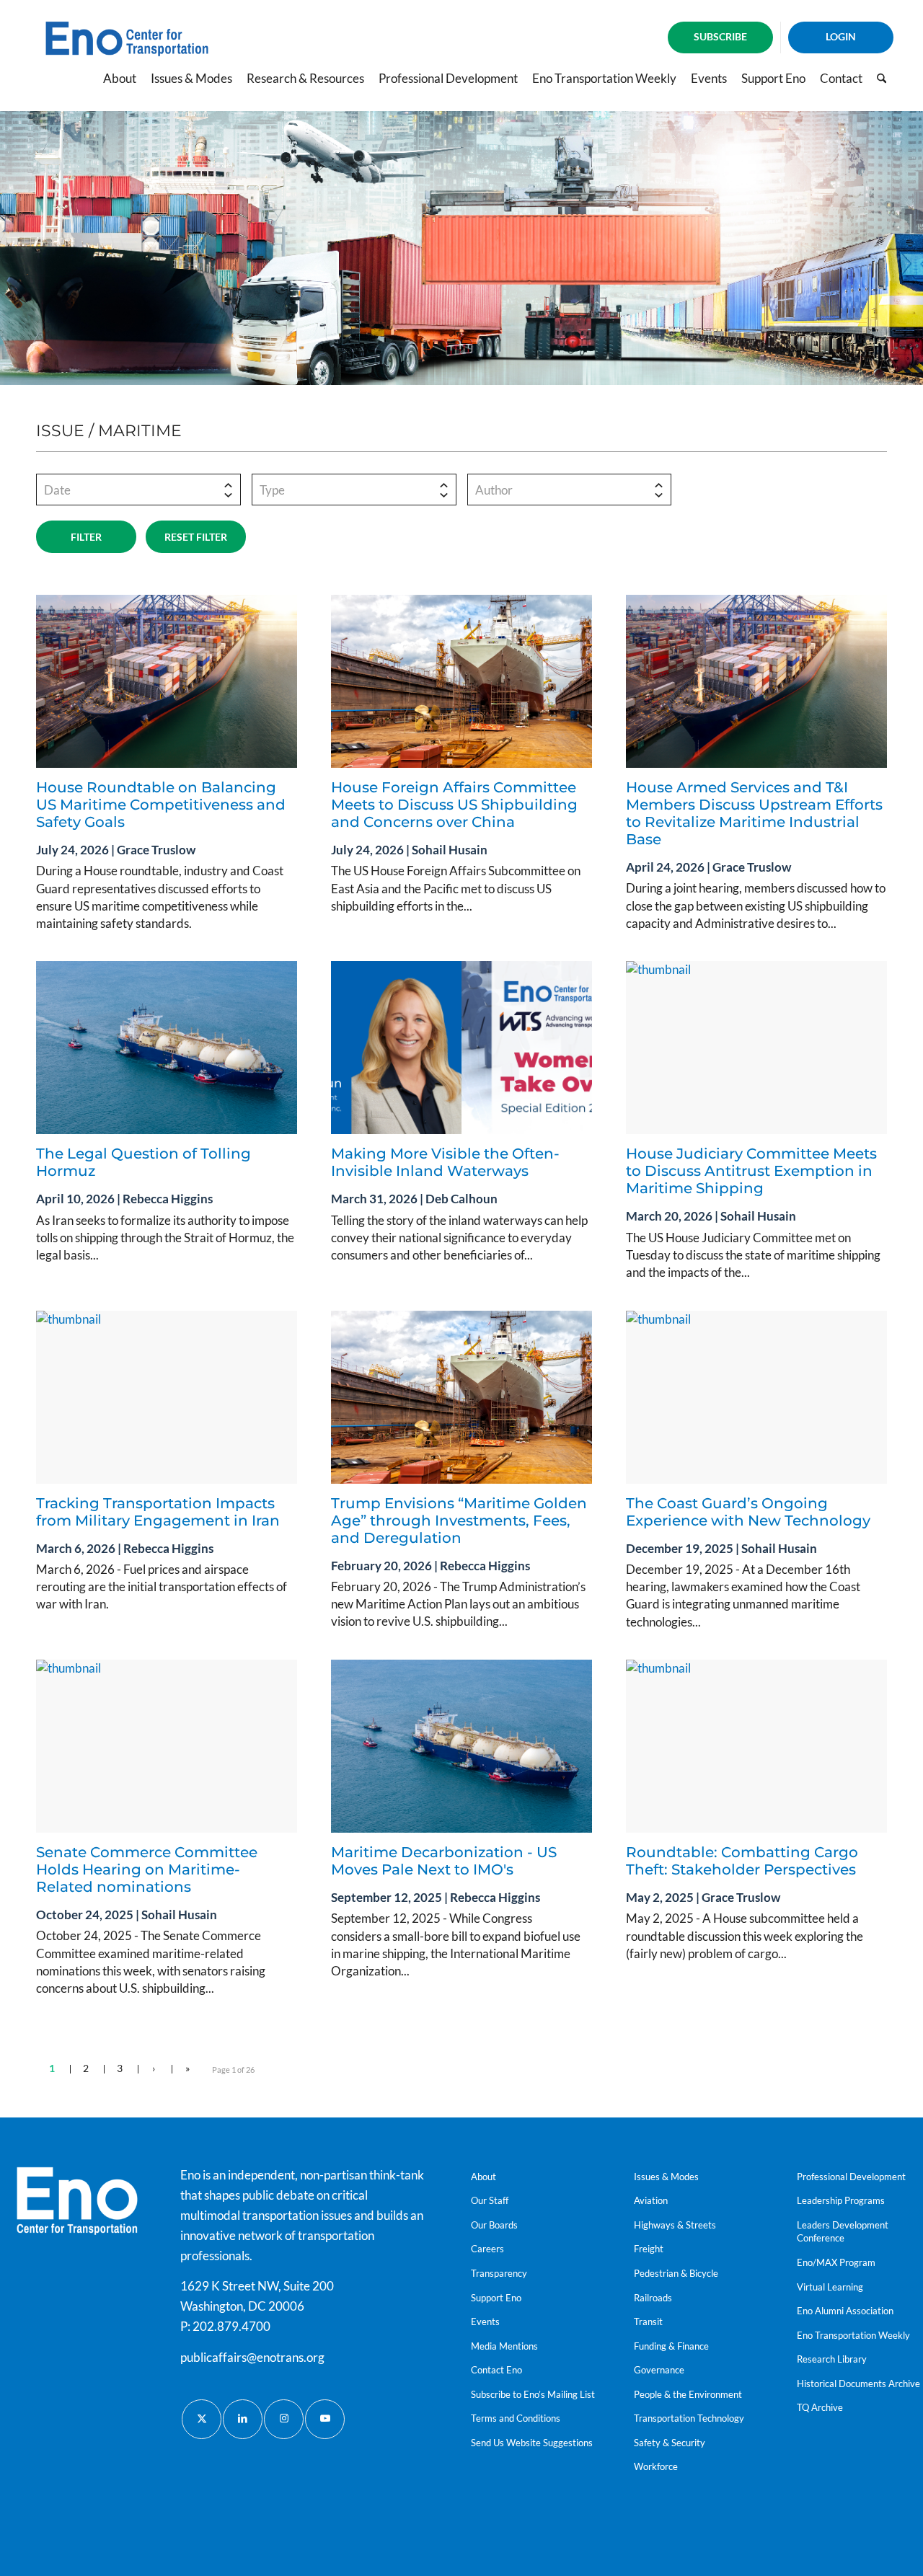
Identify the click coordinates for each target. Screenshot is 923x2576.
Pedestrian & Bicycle (676, 2273)
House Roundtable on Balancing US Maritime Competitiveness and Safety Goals (161, 805)
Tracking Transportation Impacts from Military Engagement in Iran (158, 1512)
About (483, 2177)
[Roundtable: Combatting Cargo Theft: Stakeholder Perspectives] (756, 1746)
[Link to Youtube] (325, 2419)
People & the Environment (688, 2394)
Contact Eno (496, 2370)
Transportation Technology (689, 2418)
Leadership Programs (841, 2200)
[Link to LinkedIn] (243, 2419)
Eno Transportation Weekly (853, 2335)
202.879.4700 (231, 2326)
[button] (138, 490)
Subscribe (720, 36)
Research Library (832, 2359)
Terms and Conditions (516, 2418)
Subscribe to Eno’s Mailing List (533, 2394)
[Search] (882, 79)
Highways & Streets (675, 2225)
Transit (648, 2322)
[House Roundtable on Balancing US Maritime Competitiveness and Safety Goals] (167, 681)
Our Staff (490, 2200)
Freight (649, 2249)
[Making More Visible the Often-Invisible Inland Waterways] (461, 1048)
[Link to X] (202, 2419)
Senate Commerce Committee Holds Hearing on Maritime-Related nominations (147, 1869)
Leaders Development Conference (843, 2232)
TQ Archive (820, 2407)
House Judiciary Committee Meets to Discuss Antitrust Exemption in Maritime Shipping (751, 1171)
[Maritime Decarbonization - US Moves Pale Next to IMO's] (461, 1746)
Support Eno (496, 2298)
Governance (659, 2370)
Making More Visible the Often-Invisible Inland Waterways (445, 1162)
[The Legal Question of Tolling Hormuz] (167, 1048)
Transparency (499, 2273)
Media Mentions (504, 2346)
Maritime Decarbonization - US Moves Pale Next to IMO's (444, 1861)
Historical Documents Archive (858, 2384)
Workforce (656, 2466)
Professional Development (851, 2177)
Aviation (651, 2200)
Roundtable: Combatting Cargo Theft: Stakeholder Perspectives (743, 1861)
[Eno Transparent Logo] (77, 2201)
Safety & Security (670, 2443)
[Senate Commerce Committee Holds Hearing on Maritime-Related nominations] (167, 1746)
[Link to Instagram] (284, 2419)
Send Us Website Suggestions (532, 2443)
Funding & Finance (671, 2346)
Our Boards (494, 2225)
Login (841, 36)
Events (485, 2322)
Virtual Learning (830, 2287)
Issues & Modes (666, 2177)
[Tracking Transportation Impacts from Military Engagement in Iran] (167, 1397)
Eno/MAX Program (836, 2262)
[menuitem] (721, 37)
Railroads (653, 2298)
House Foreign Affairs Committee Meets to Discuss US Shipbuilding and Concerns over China (454, 805)
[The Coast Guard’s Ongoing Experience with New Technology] (756, 1397)
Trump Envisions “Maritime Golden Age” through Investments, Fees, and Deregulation (459, 1521)
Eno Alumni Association (845, 2311)
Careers (487, 2249)
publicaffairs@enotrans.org (252, 2357)
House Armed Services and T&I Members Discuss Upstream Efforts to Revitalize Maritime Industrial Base (754, 813)
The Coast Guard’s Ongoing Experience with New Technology (748, 1512)
